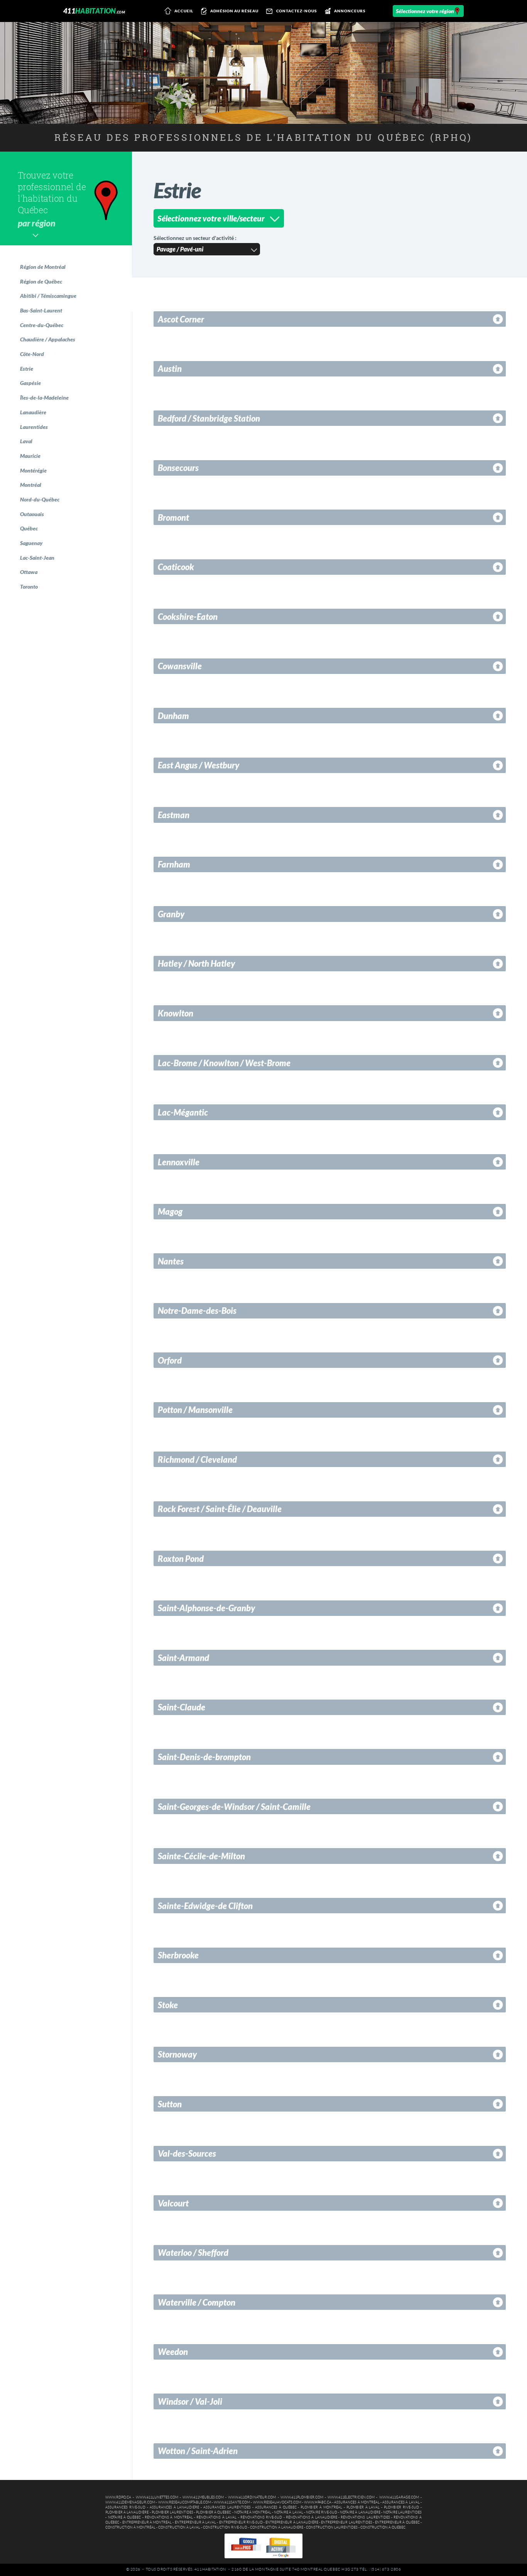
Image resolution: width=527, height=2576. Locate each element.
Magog (170, 1211)
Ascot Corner (181, 319)
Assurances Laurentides (227, 2507)
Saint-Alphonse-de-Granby (206, 1608)
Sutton (170, 2104)
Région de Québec (41, 281)
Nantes (171, 1261)
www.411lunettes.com (157, 2497)
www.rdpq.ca (118, 2497)
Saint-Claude (182, 1707)
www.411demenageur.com (130, 2502)
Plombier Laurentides (172, 2512)
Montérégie (33, 470)
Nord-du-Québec (40, 499)
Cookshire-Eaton (188, 617)
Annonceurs (350, 11)
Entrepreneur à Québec (397, 2522)
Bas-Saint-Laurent (41, 310)
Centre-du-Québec (42, 325)
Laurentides (34, 427)
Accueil (184, 11)
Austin (170, 369)
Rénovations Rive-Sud (261, 2517)
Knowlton (176, 1013)
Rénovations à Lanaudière (312, 2517)
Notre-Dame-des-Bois (197, 1311)
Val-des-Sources (187, 2153)
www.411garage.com (399, 2497)
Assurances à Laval (401, 2502)
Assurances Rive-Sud (125, 2507)
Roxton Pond (181, 1559)
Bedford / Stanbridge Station (209, 418)
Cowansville (180, 666)
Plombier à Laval (363, 2507)
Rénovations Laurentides (365, 2517)
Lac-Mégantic (183, 1112)
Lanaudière (33, 412)
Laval (26, 441)
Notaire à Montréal (253, 2512)
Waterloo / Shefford (193, 2253)
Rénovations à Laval (216, 2517)
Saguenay (31, 543)
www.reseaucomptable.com (185, 2502)
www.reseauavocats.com (277, 2502)
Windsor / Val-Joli (190, 2401)
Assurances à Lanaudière (175, 2507)
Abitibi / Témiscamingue (48, 296)
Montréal (31, 485)
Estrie (27, 369)
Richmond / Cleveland (197, 1459)
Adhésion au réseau (234, 11)
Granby (171, 914)
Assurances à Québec (276, 2507)
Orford (170, 1360)
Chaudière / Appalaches (48, 339)
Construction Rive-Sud (225, 2527)
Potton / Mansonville (195, 1410)
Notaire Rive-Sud (322, 2512)
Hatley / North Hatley (196, 963)
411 (94, 11)
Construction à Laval (179, 2527)
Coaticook (176, 567)
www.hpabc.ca (318, 2502)
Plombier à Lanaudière (127, 2512)
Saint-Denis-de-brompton (204, 1757)
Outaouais (32, 514)
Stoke (168, 2005)
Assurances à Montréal (357, 2502)
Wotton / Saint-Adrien (198, 2451)
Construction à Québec (383, 2527)
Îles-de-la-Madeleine (44, 398)
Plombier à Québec (214, 2512)
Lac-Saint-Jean (37, 558)
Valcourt (173, 2203)
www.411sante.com (232, 2502)
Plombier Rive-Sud (401, 2507)
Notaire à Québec (125, 2517)
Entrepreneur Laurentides (346, 2522)
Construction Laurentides (332, 2527)
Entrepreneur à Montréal (147, 2522)
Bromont (173, 517)
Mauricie (30, 456)
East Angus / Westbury (198, 765)
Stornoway (177, 2054)
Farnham (174, 864)
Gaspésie (30, 383)
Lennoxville (179, 1162)
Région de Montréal (43, 267)
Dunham (173, 716)
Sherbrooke (178, 1955)
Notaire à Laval (288, 2512)
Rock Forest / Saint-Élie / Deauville (220, 1509)
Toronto (29, 587)
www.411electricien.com (351, 2497)
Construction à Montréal (130, 2527)
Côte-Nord (32, 354)
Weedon (173, 2352)
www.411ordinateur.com (252, 2497)
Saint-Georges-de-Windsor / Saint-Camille (234, 1807)
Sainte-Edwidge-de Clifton (205, 1906)
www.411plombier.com (302, 2497)
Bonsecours (178, 468)
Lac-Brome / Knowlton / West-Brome (224, 1063)
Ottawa (29, 572)
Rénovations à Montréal (169, 2517)
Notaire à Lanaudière (360, 2512)
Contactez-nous (296, 11)
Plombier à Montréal (321, 2507)
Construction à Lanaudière (277, 2527)
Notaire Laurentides (402, 2512)
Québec (29, 528)
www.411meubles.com (203, 2497)
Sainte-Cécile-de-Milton (201, 1856)
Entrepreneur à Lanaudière (292, 2522)
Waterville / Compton (197, 2302)
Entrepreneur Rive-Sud (241, 2522)
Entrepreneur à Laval (196, 2522)
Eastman (174, 815)
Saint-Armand (183, 1658)
